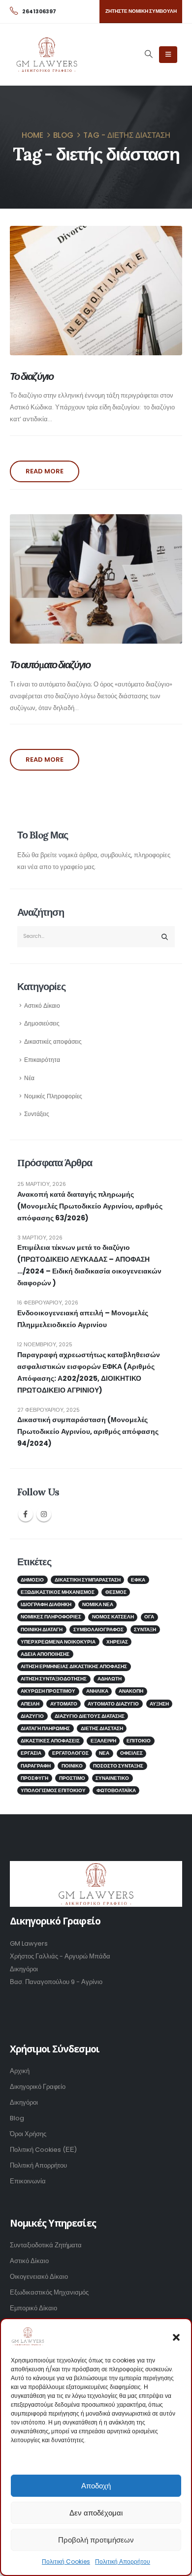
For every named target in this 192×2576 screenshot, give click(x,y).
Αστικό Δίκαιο (42, 1006)
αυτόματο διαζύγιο (113, 1704)
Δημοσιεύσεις (42, 1024)
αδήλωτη (110, 1679)
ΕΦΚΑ (138, 1580)
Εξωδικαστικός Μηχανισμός (49, 2292)
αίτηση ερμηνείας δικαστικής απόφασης (74, 1666)
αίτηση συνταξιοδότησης (54, 1679)
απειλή (30, 1704)
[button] (176, 2336)
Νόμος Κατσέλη (113, 1617)
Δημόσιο (32, 1580)
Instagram (44, 1514)
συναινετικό (112, 1778)
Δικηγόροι (24, 2102)
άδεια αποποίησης (45, 1654)
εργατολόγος (70, 1753)
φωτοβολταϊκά (116, 1790)
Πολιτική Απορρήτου (123, 2561)
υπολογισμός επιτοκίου (53, 1790)
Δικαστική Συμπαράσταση (88, 1580)
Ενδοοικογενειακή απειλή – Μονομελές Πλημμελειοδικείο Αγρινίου (83, 1319)
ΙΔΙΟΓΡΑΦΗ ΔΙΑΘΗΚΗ (46, 1604)
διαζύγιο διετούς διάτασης (90, 1716)
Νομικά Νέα (98, 1604)
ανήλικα (97, 1691)
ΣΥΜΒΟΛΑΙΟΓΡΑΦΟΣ (98, 1629)
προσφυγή (34, 1778)
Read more (45, 471)
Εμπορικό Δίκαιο (33, 2308)
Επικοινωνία (28, 2181)
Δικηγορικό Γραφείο (38, 2087)
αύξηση (159, 1704)
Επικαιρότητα (42, 1060)
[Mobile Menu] (168, 55)
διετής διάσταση (102, 1728)
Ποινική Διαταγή (42, 1629)
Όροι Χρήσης (28, 2134)
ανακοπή (131, 1691)
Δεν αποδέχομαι (96, 2513)
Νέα (29, 1078)
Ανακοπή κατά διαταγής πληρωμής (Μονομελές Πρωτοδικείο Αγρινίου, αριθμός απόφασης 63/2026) (90, 1206)
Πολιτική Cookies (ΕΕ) (43, 2150)
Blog (17, 2118)
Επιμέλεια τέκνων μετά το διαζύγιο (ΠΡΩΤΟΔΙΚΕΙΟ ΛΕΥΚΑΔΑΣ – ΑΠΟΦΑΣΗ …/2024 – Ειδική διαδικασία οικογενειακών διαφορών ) (89, 1265)
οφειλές (131, 1753)
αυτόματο (64, 1704)
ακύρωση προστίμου (48, 1691)
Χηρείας (117, 1642)
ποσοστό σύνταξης (118, 1766)
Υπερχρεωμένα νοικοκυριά (58, 1642)
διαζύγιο (32, 1716)
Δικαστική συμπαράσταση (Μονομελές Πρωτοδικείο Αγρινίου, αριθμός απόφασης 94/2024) (88, 1431)
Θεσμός (116, 1592)
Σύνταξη (145, 1629)
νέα (104, 1753)
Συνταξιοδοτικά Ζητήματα (46, 2245)
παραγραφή (36, 1766)
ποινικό (72, 1766)
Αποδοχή (96, 2486)
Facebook (26, 1514)
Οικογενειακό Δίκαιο (39, 2277)
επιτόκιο (139, 1741)
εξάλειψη (103, 1741)
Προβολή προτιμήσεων (96, 2540)
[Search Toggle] (148, 54)
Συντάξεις (37, 1114)
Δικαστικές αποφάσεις (53, 1042)
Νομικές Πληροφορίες (53, 1096)
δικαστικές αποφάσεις (50, 1741)
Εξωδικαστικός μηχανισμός (58, 1592)
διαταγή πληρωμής (45, 1728)
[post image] (96, 291)
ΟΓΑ (149, 1617)
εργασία (31, 1753)
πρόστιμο (72, 1778)
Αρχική (20, 2071)
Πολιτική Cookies (66, 2561)
